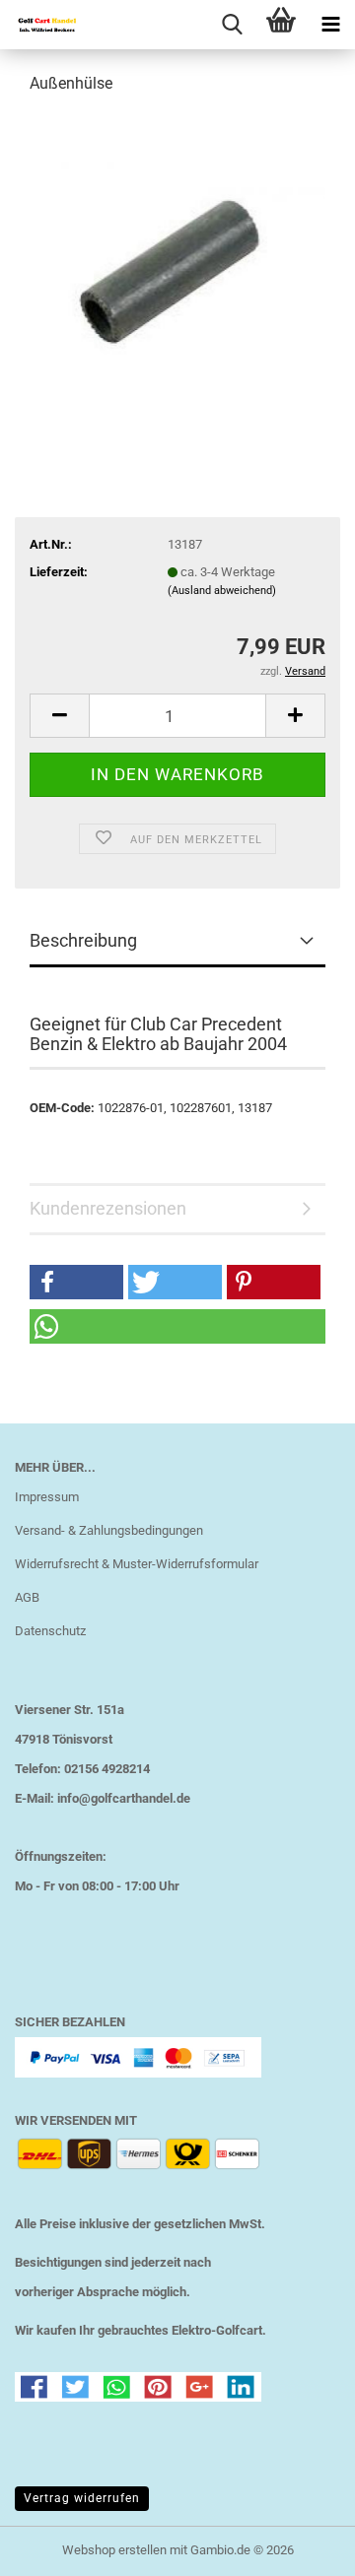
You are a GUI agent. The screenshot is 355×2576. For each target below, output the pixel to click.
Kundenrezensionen (108, 1208)
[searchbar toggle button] (232, 25)
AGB (27, 1597)
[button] (59, 716)
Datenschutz (50, 1631)
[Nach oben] (301, 2546)
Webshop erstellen (114, 2550)
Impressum (47, 1497)
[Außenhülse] (177, 260)
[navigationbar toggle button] (330, 25)
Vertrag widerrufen (82, 2498)
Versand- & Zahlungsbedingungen (109, 1530)
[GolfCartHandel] (39, 25)
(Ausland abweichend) (222, 591)
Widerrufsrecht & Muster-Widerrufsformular (137, 1564)
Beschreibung (83, 940)
